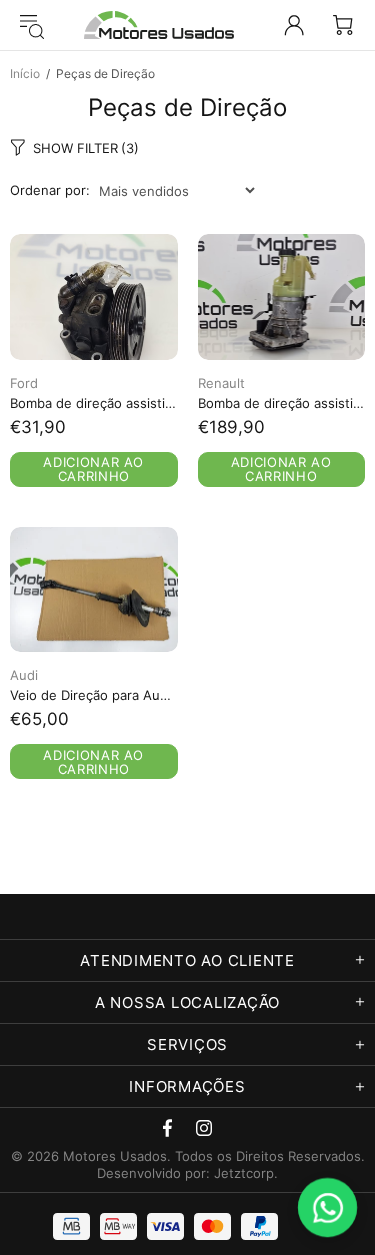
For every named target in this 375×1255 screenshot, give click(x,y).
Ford (24, 383)
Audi (24, 675)
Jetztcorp (244, 1173)
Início (25, 73)
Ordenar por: (50, 190)
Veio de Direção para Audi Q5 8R (94, 695)
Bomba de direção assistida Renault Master (282, 403)
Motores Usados (159, 25)
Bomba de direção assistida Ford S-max (94, 403)
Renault (221, 383)
